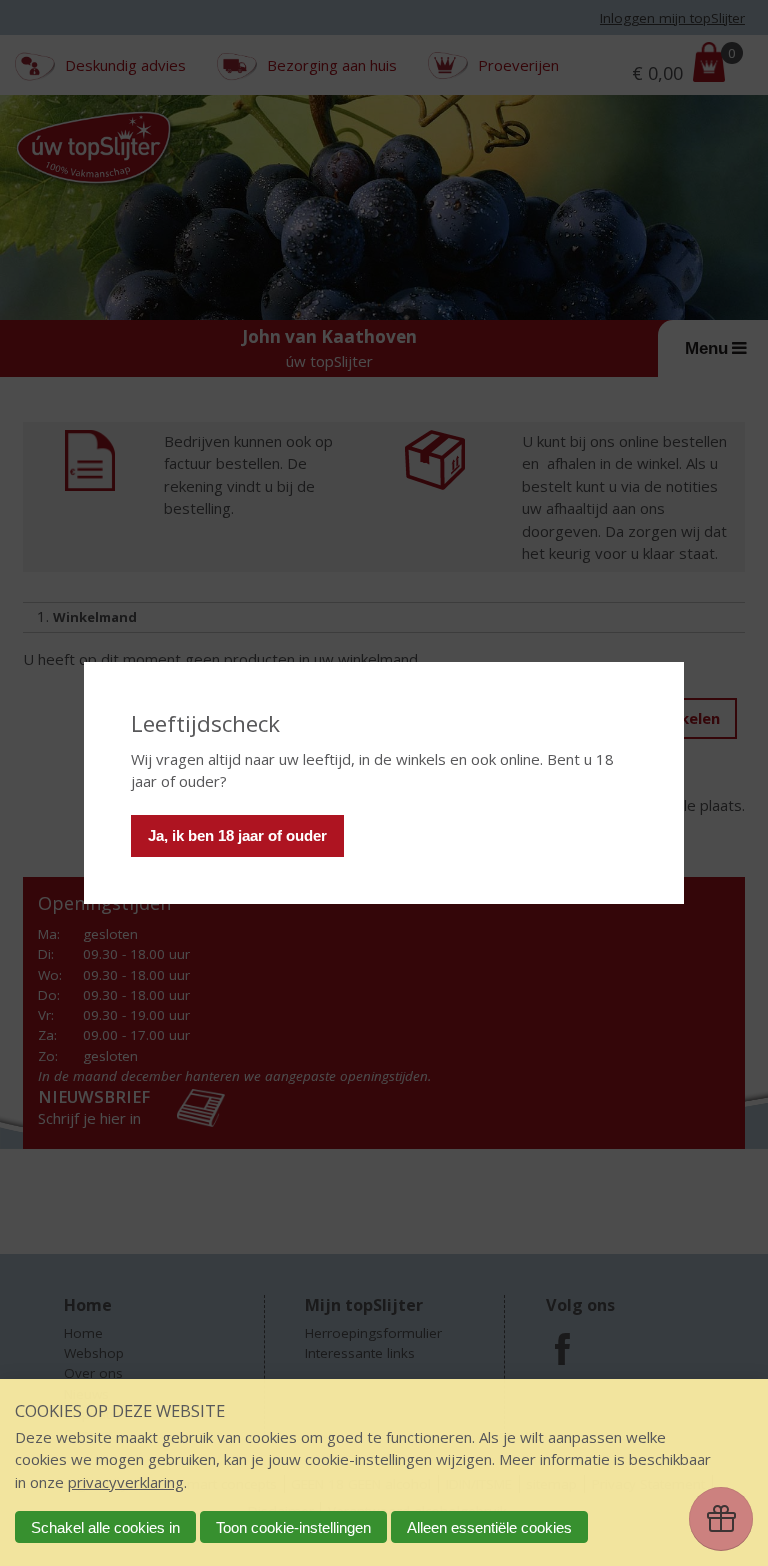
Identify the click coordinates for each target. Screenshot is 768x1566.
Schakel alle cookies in (105, 1527)
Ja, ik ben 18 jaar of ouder (237, 835)
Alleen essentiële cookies (489, 1527)
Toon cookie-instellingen (293, 1527)
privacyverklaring (126, 1482)
